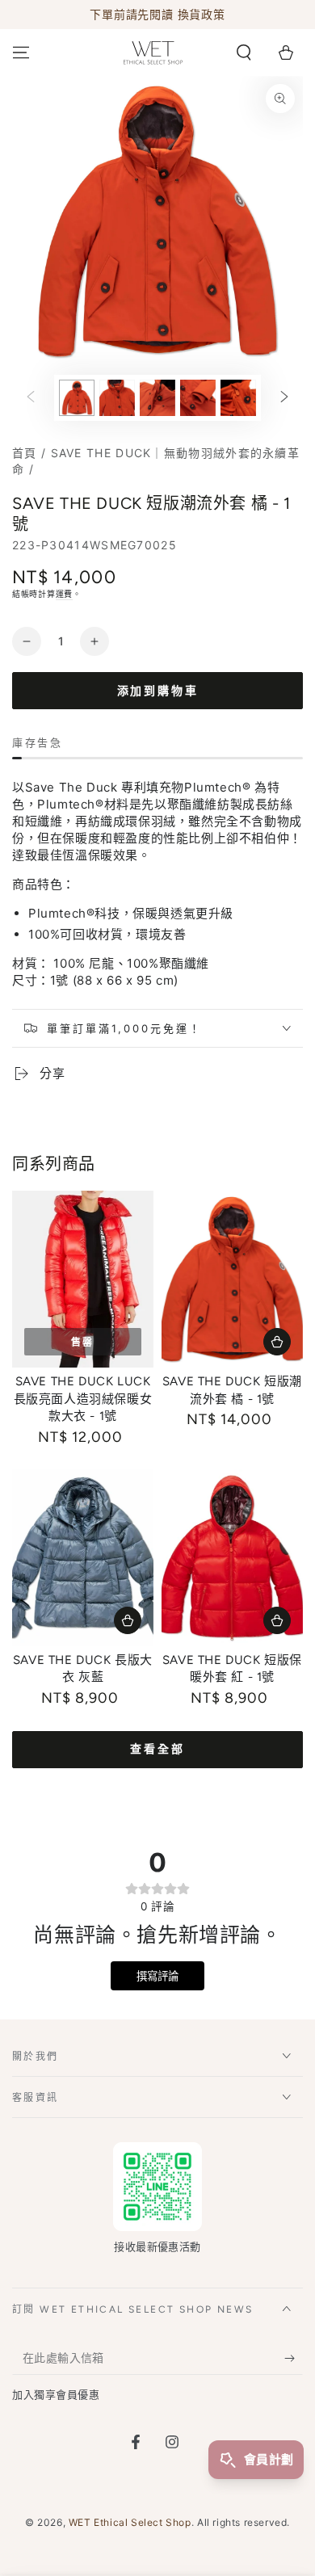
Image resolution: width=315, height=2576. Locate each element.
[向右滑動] (284, 398)
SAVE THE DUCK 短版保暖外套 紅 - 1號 (232, 1669)
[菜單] (21, 53)
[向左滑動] (31, 398)
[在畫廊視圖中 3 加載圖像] (157, 398)
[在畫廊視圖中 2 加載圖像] (117, 398)
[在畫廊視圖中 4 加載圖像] (198, 398)
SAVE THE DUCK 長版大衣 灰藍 (83, 1669)
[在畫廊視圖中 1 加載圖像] (77, 398)
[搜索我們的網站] (244, 53)
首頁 (25, 453)
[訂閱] (294, 2359)
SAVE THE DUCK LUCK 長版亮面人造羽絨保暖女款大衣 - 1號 (83, 1399)
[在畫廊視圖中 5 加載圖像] (238, 398)
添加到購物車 (158, 691)
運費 (64, 594)
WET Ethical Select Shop (130, 2522)
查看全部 (157, 1749)
